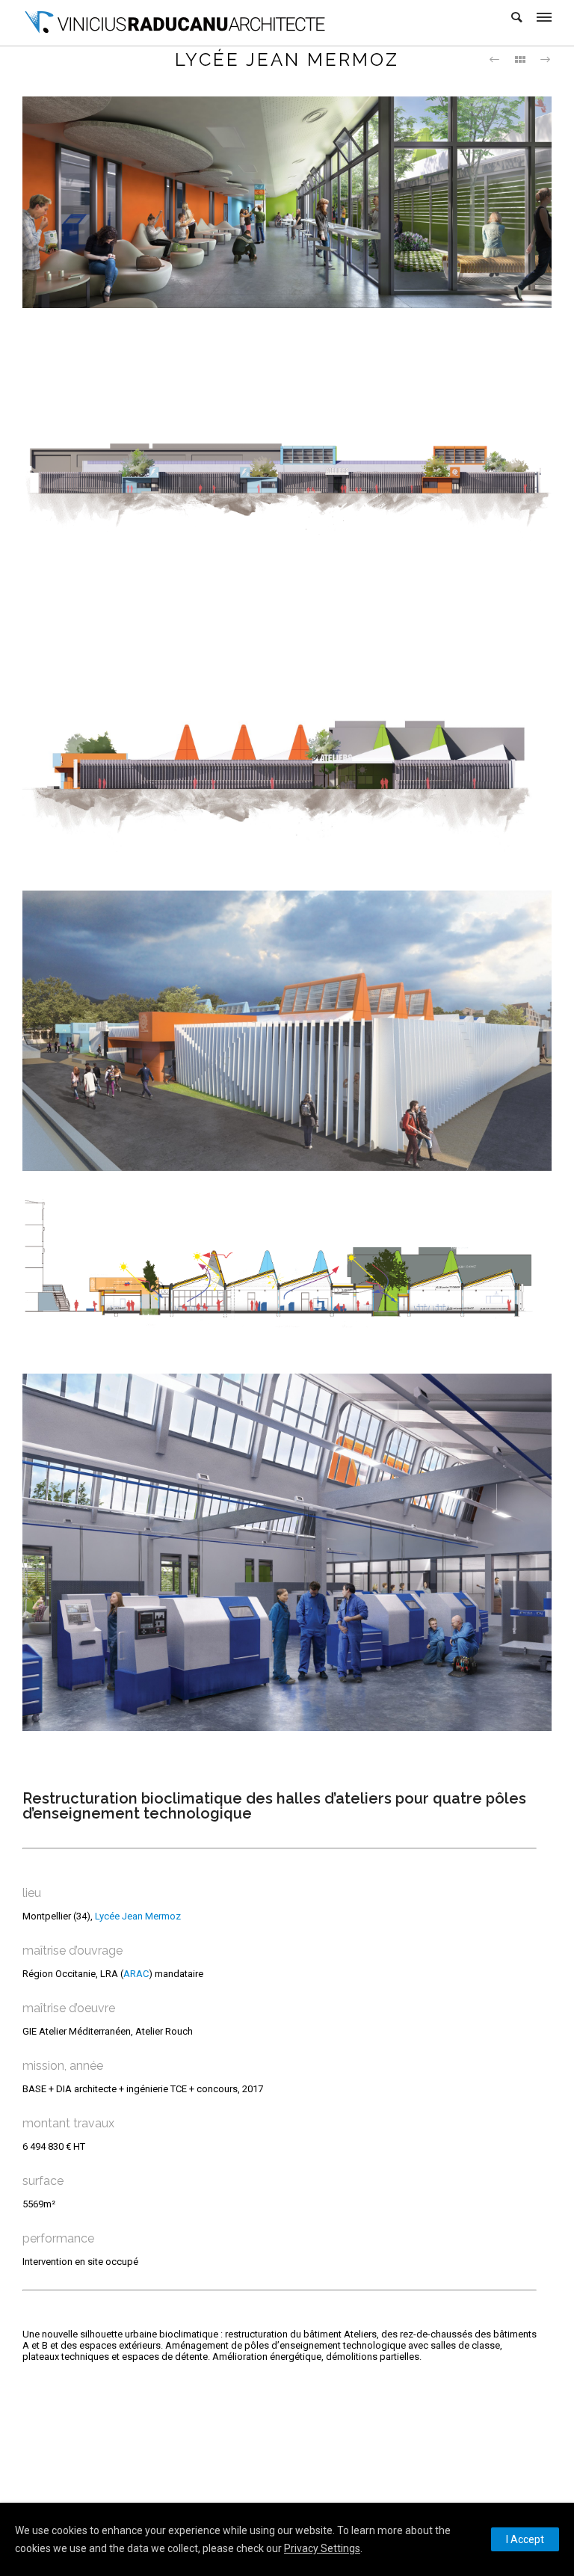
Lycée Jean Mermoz (138, 1916)
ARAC (136, 1974)
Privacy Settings (322, 2548)
